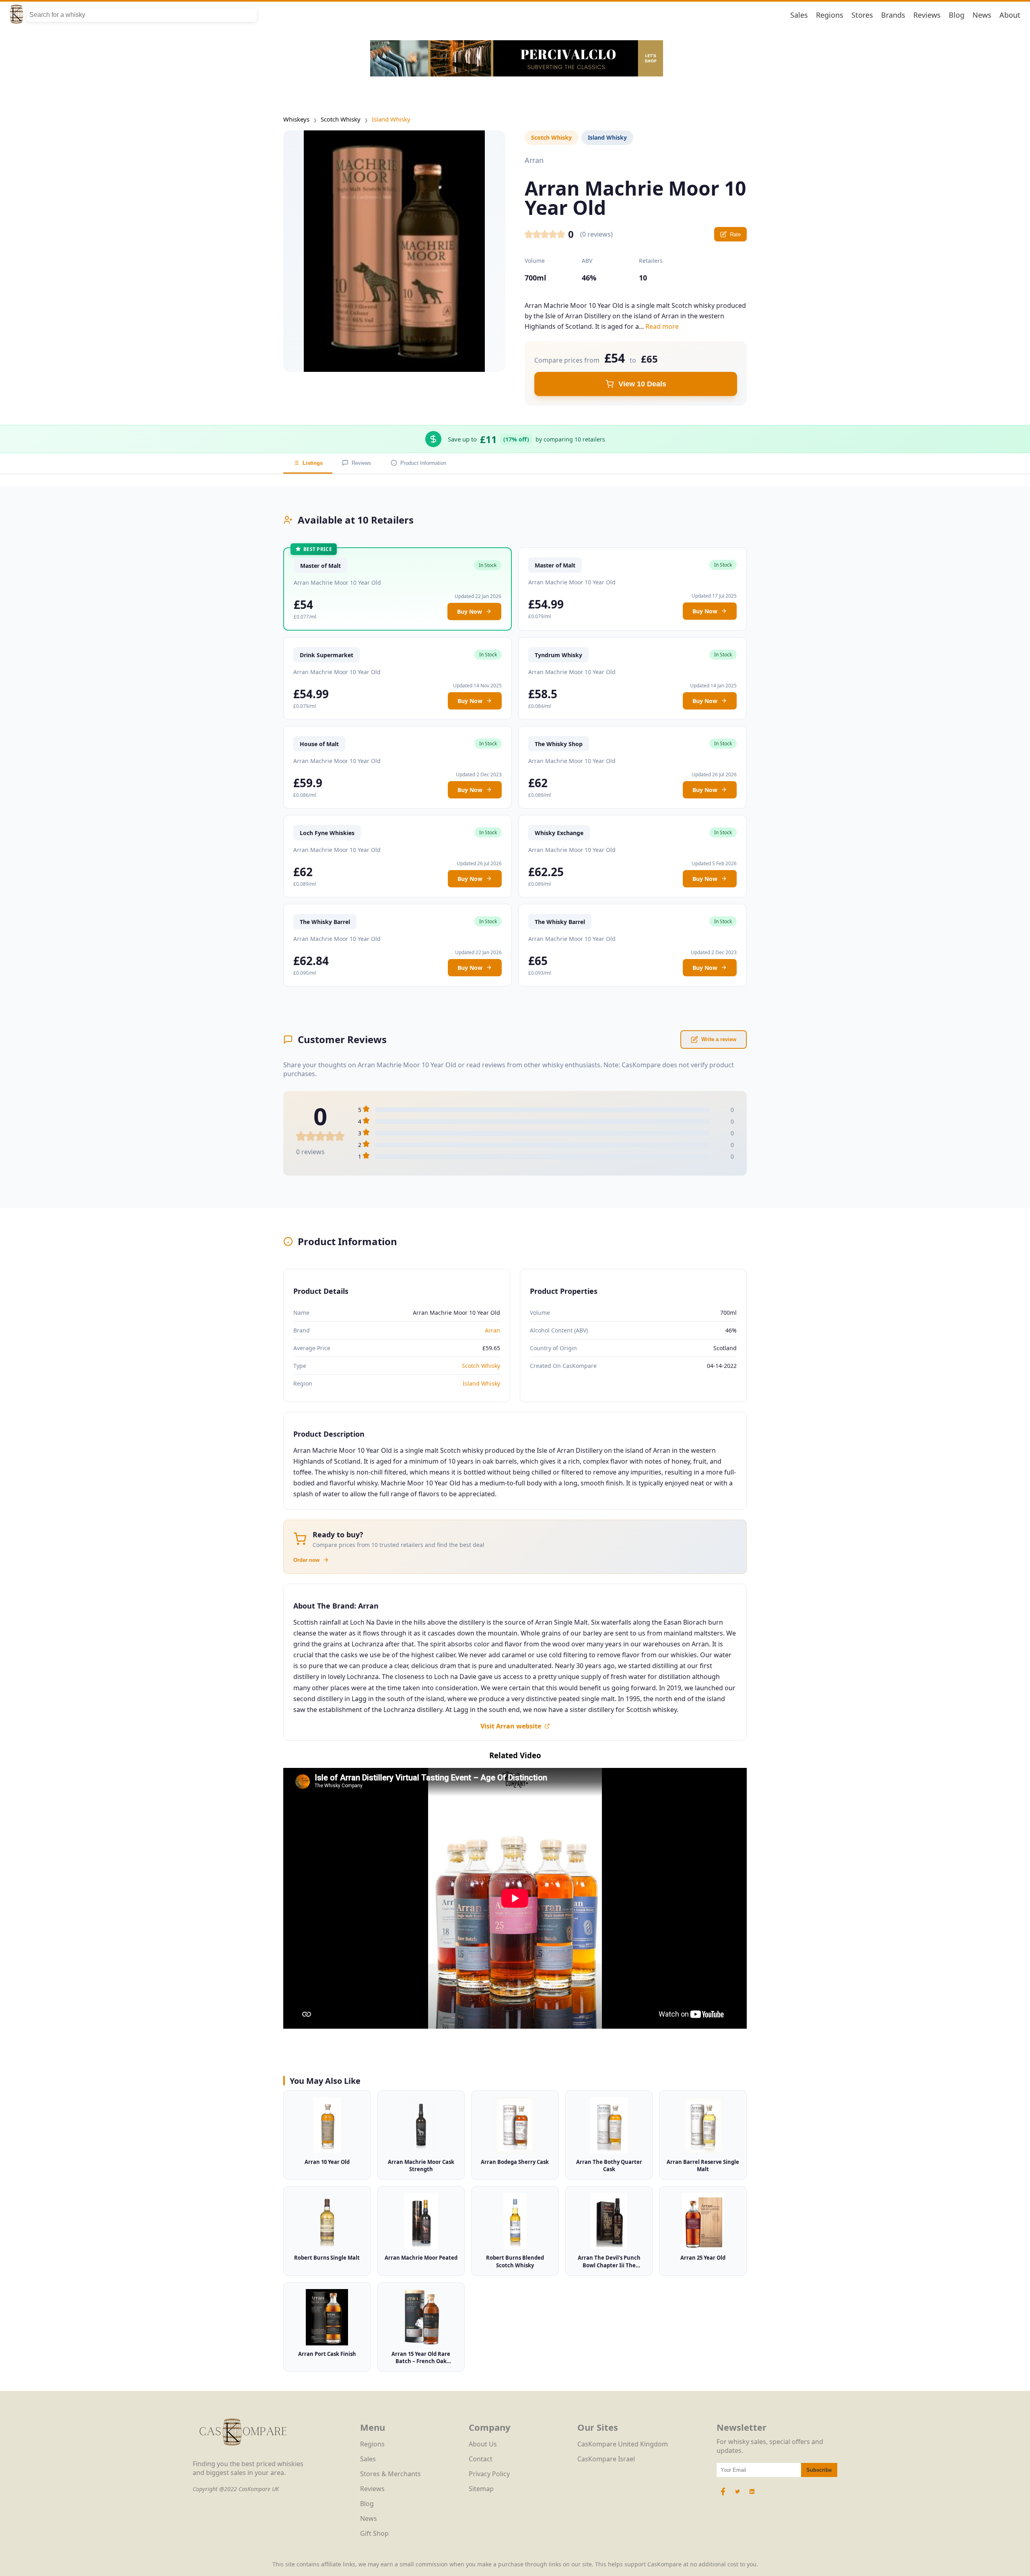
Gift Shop (374, 2533)
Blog (957, 15)
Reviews (927, 15)
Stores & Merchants (390, 2474)
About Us (483, 2444)
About (1010, 15)
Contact (481, 2459)
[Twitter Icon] (737, 2496)
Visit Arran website (511, 1726)
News (982, 15)
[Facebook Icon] (724, 2496)
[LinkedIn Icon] (752, 2496)
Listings (313, 463)
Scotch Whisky (341, 119)
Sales (799, 15)
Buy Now (470, 612)
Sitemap (481, 2489)
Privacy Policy (489, 2474)
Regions (830, 15)
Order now (306, 1560)
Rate (735, 234)
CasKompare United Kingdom (623, 2444)
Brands (893, 15)
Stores (862, 15)
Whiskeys (296, 119)
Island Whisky (391, 119)
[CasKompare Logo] (243, 2455)
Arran (492, 1330)
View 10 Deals (642, 384)
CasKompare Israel (606, 2459)
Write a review (719, 1039)
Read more (662, 326)
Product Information (423, 463)
